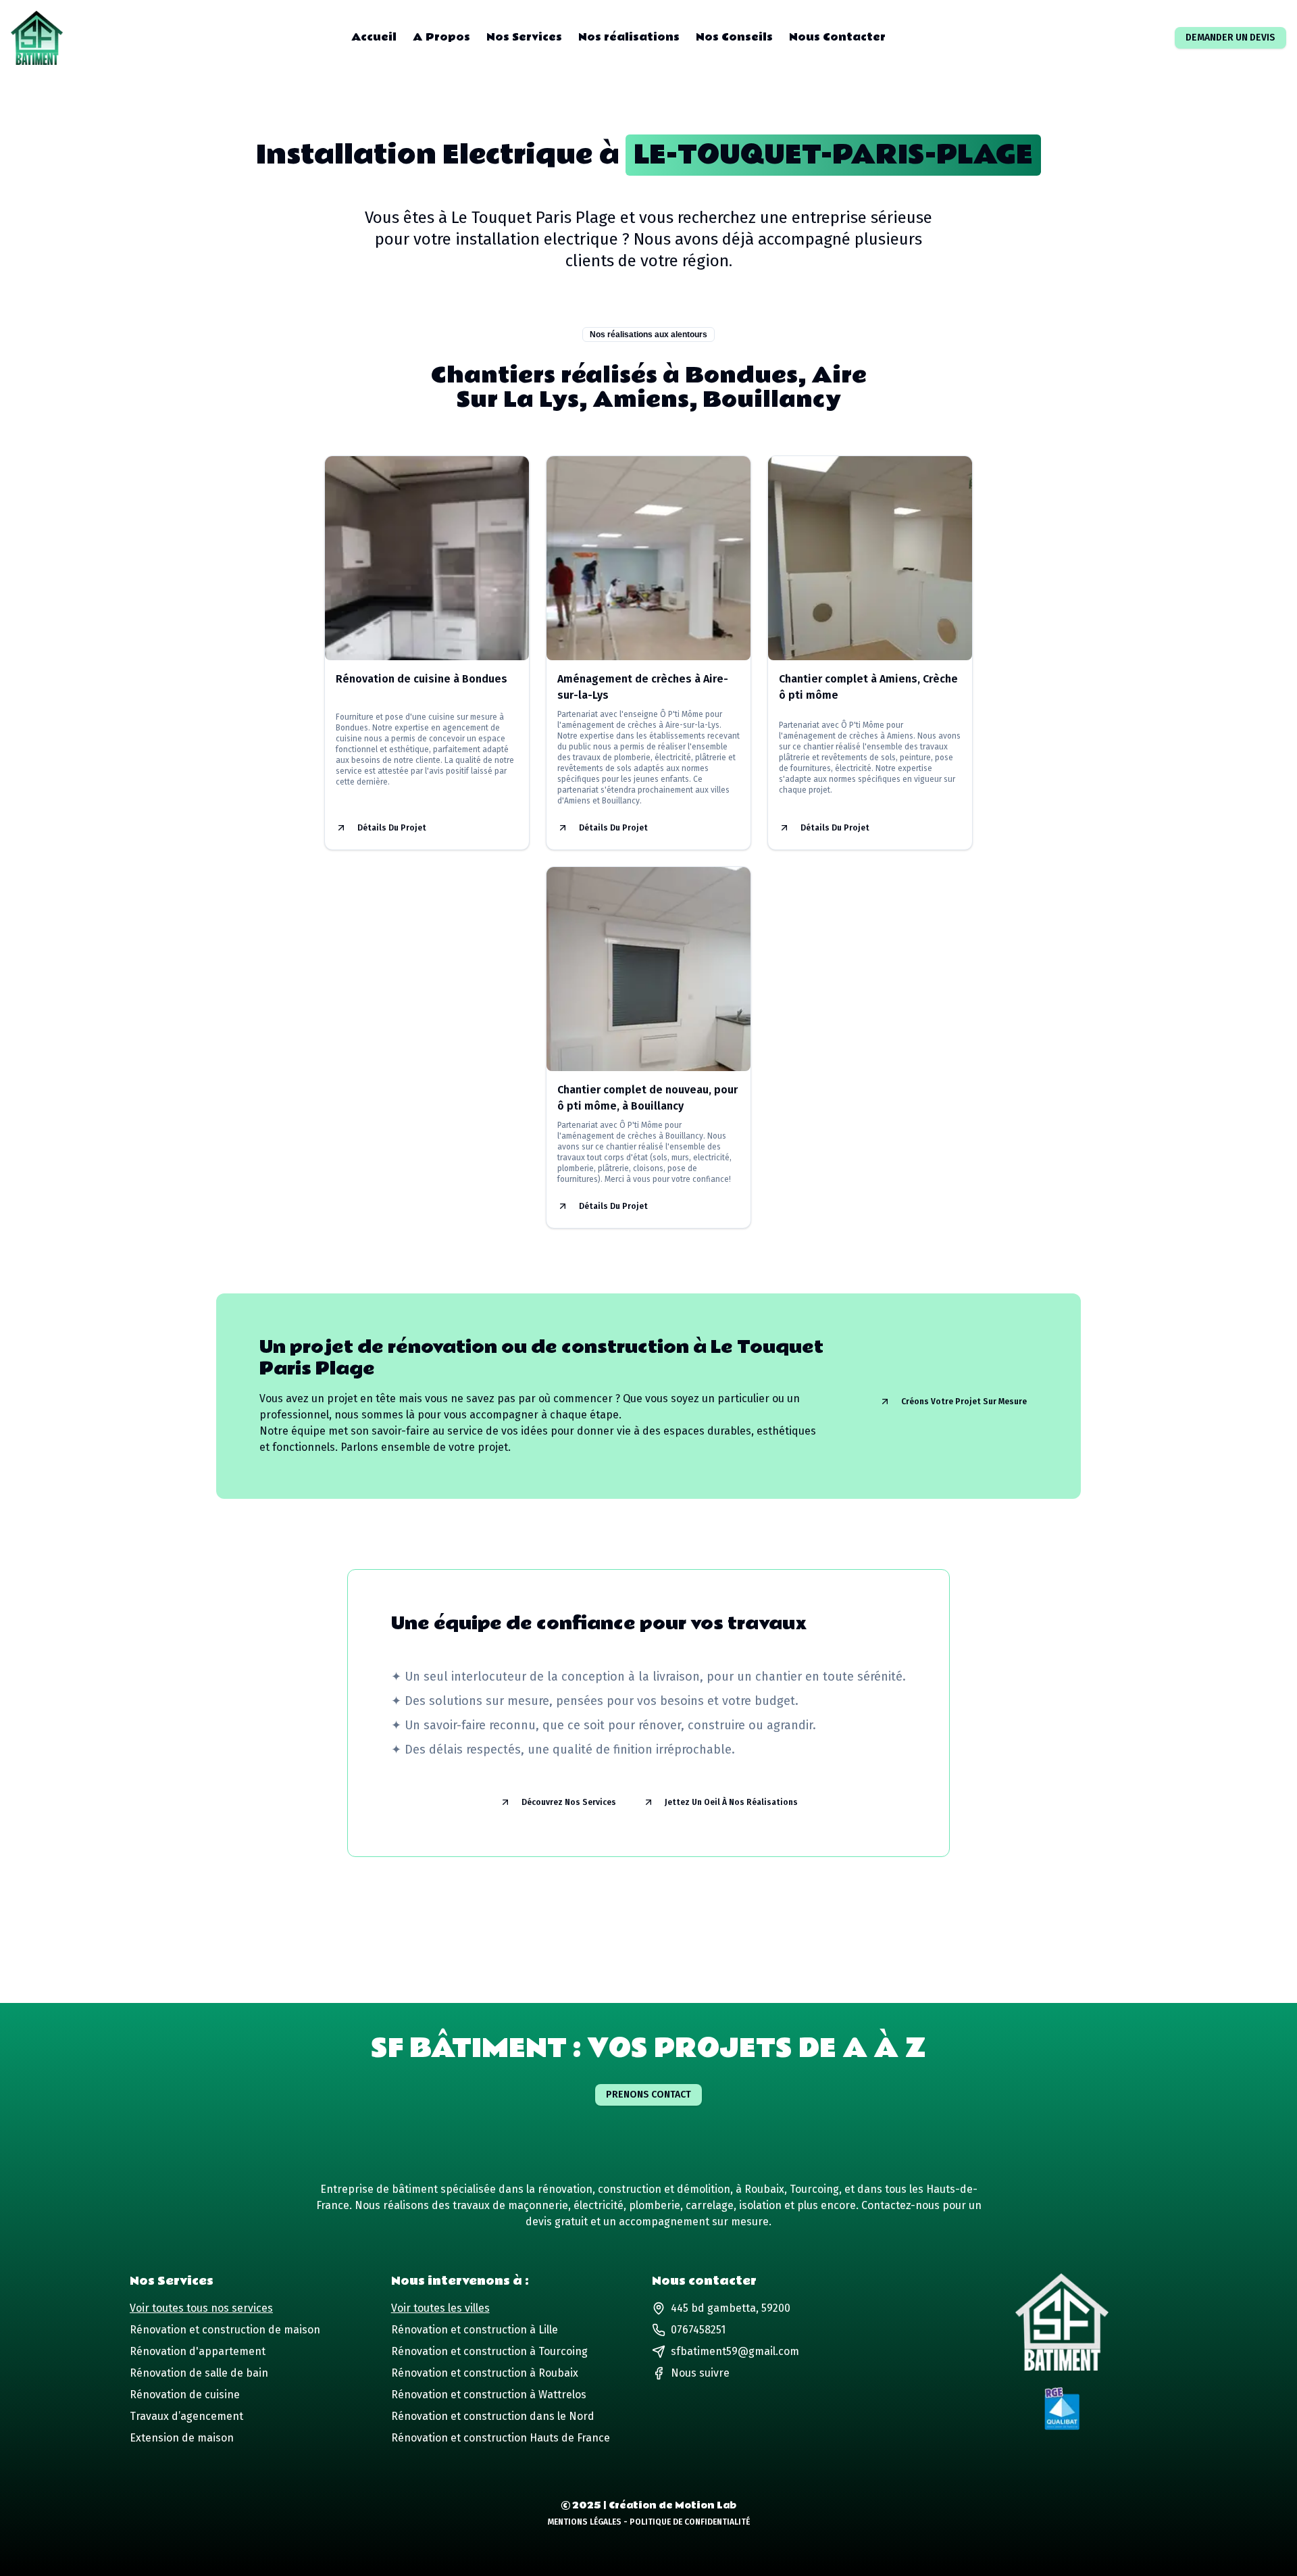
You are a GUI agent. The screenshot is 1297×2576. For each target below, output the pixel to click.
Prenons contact (648, 2095)
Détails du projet (392, 828)
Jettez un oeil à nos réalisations (731, 1802)
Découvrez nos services (569, 1802)
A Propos (441, 38)
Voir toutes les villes (440, 2308)
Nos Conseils (734, 38)
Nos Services (524, 38)
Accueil (374, 38)
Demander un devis (1230, 38)
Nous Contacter (837, 38)
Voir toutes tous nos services (201, 2308)
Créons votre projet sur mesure (964, 1402)
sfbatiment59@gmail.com (735, 2351)
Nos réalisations (629, 38)
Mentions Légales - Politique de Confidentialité (649, 2522)
